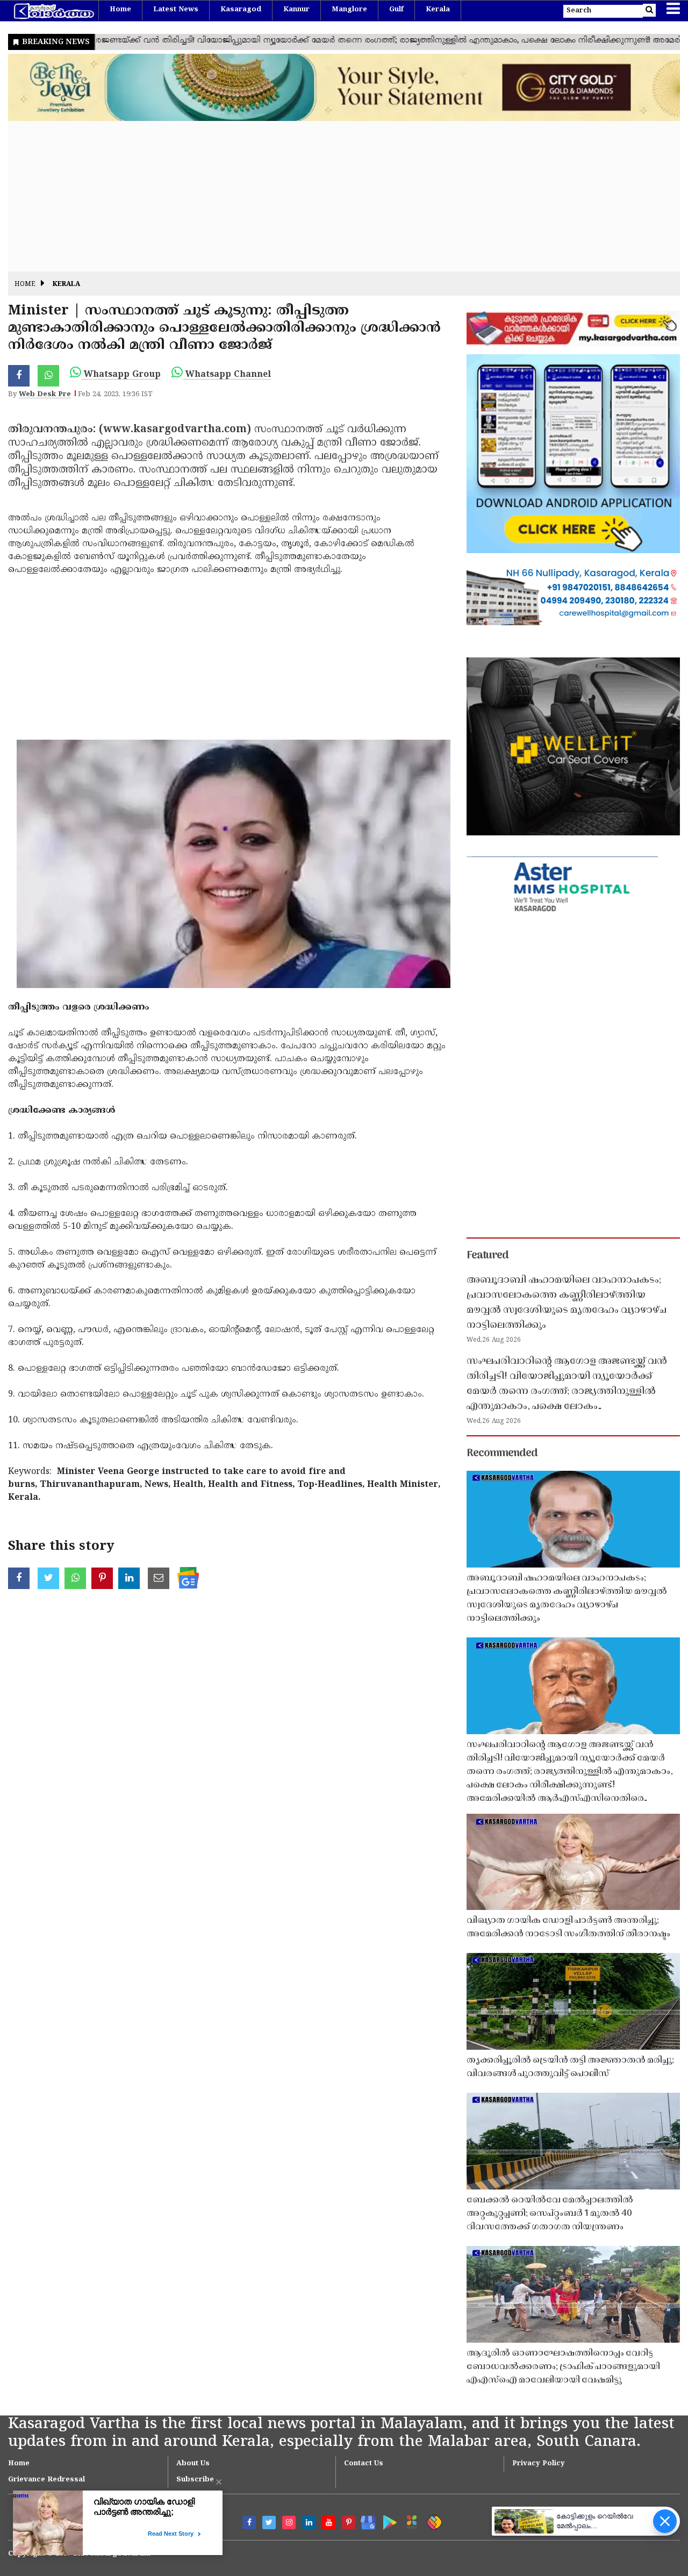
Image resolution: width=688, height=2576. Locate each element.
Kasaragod (241, 10)
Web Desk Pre (45, 395)
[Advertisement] (331, 196)
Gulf (396, 10)
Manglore (349, 10)
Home (120, 10)
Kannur (296, 10)
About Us (193, 2464)
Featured (488, 1256)
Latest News (176, 10)
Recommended (502, 1454)
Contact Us (364, 2464)
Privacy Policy (539, 2464)
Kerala (438, 10)
